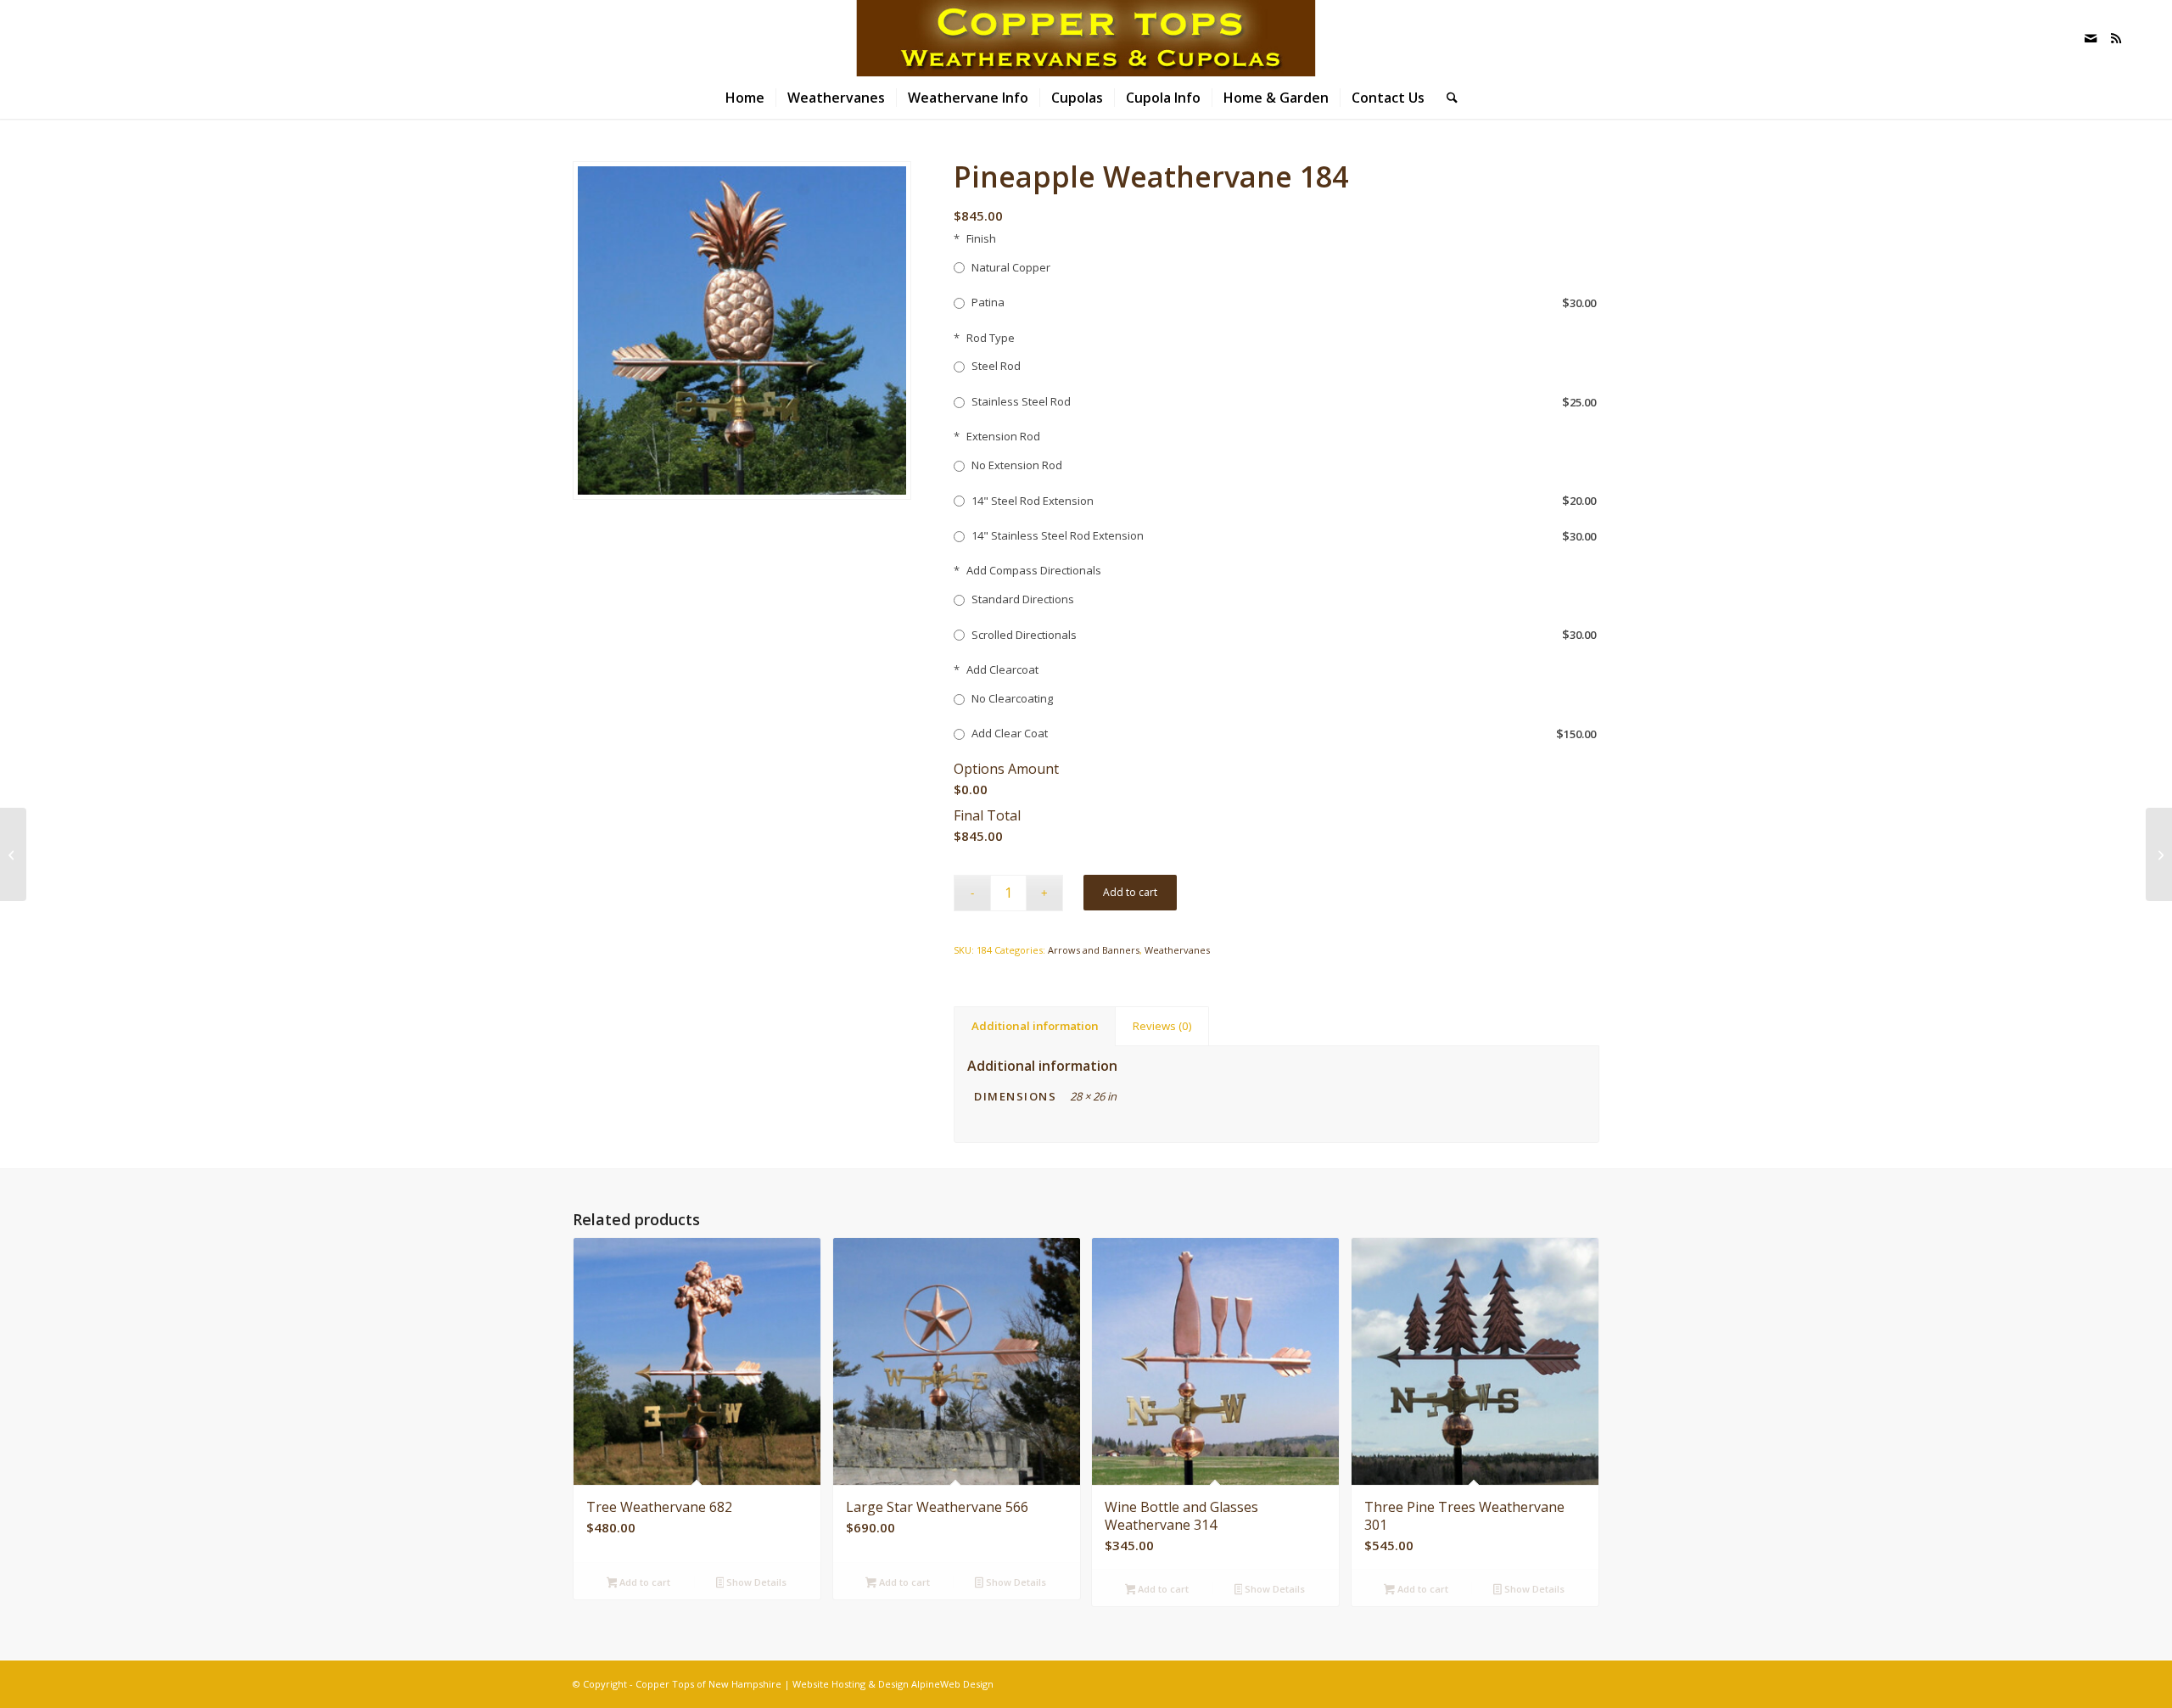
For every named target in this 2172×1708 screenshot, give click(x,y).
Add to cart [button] (644, 1582)
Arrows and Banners (1094, 950)
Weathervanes (1177, 950)
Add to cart (1130, 892)
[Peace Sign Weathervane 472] (13, 854)
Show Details (755, 1582)
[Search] (1447, 98)
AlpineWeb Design (952, 1684)
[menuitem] (745, 98)
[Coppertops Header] (1086, 38)
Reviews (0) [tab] (1162, 1026)
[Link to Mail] (2091, 38)
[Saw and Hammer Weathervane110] (2159, 854)
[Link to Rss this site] (2116, 38)
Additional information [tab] (1035, 1026)
